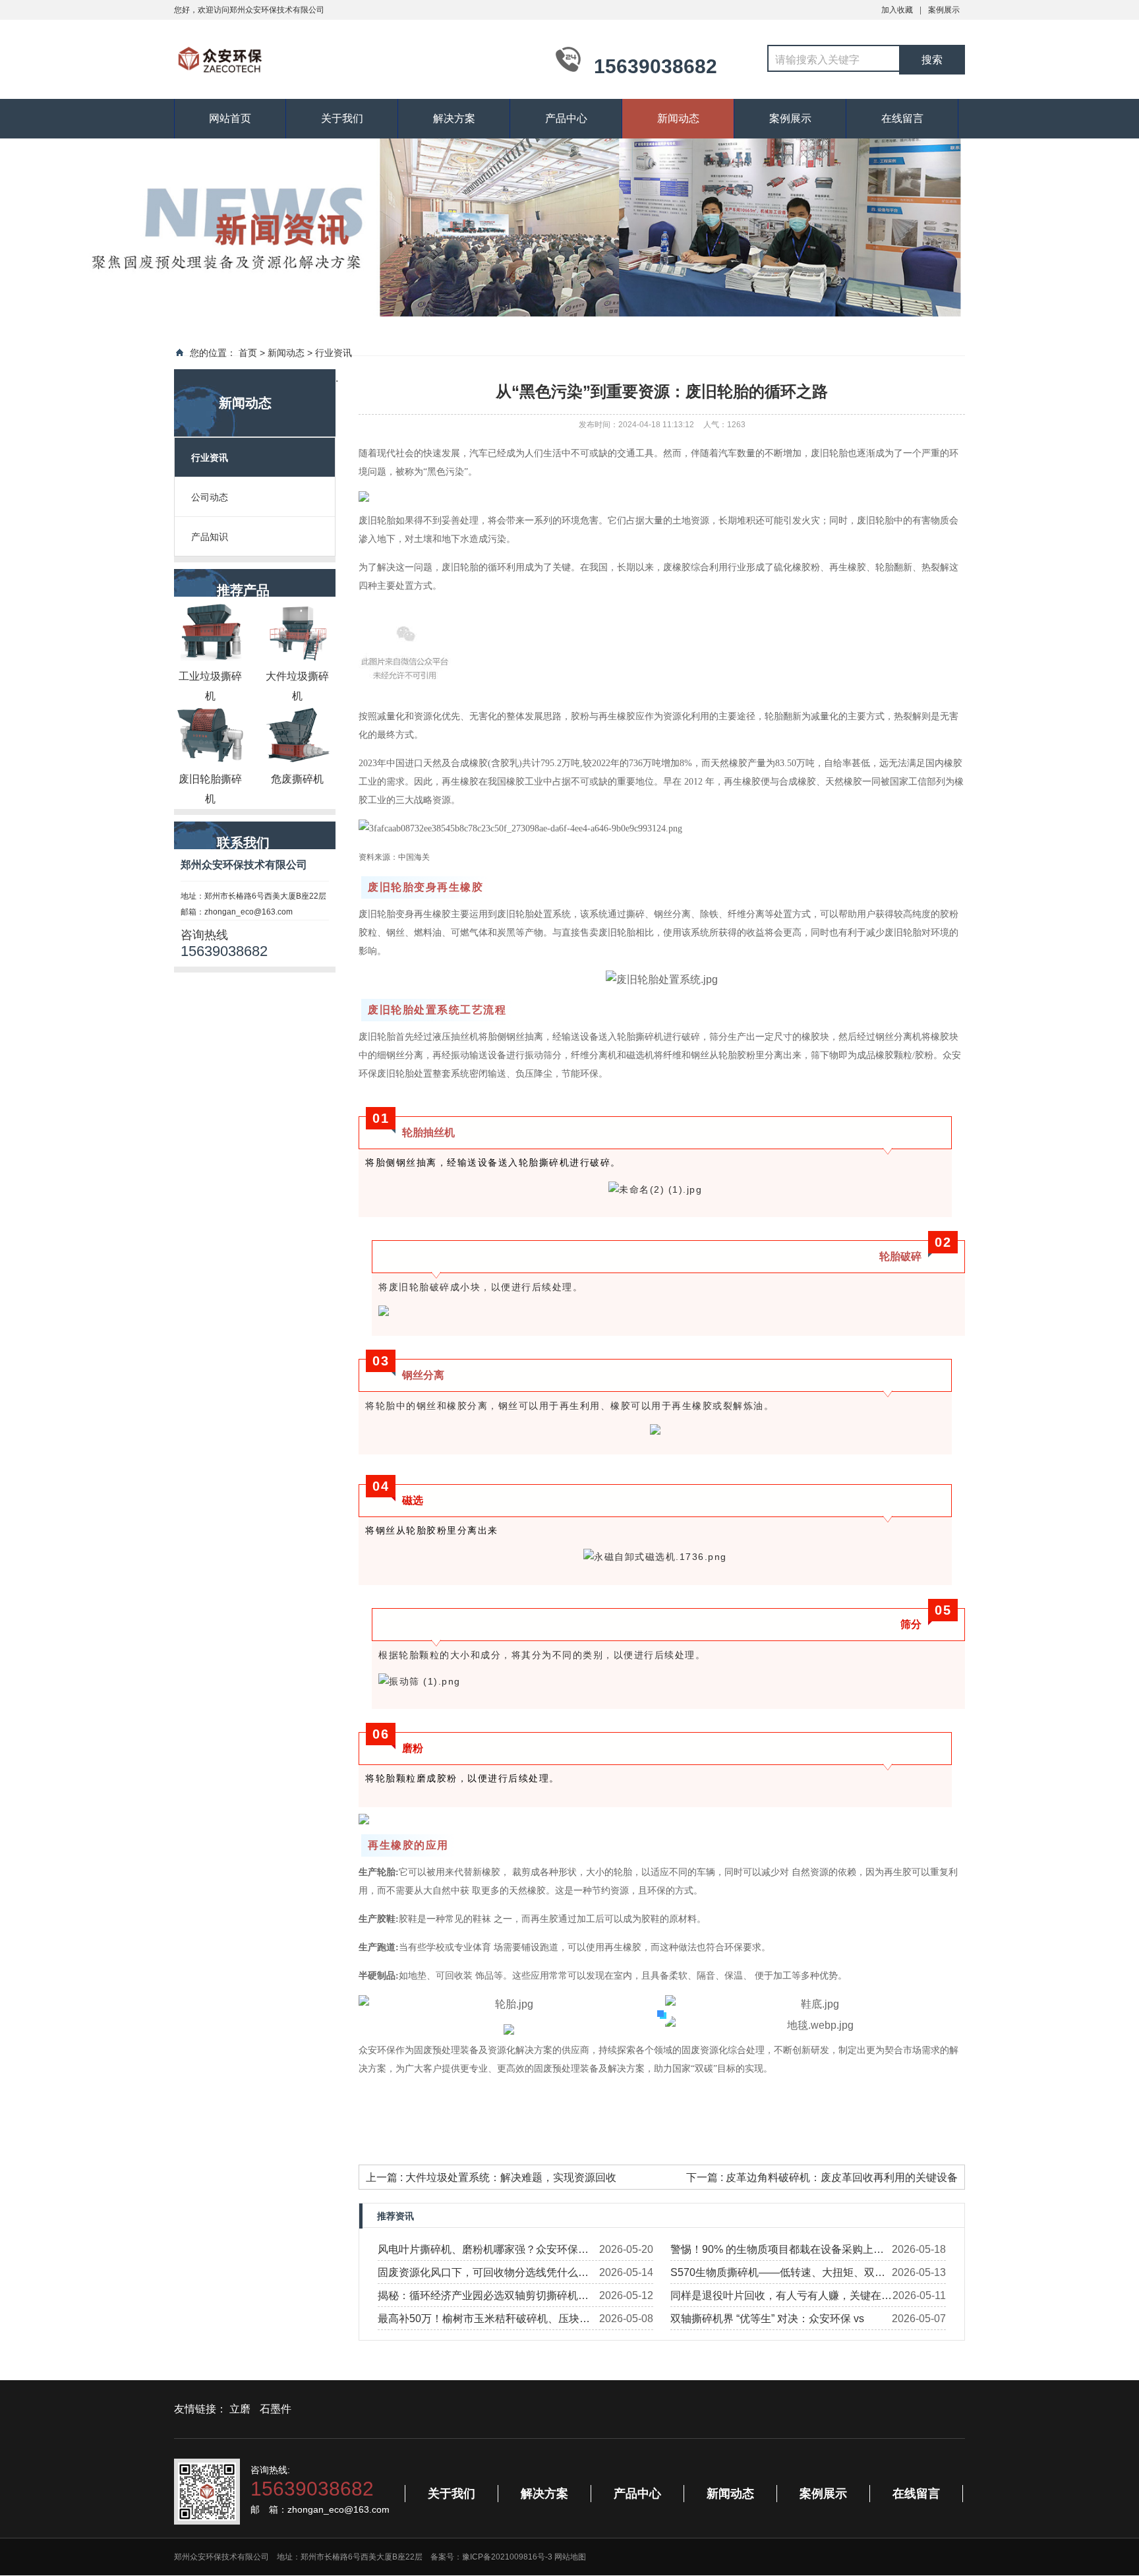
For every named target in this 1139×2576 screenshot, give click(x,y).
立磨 (240, 2409)
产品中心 (566, 118)
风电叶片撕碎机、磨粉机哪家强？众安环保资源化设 (483, 2252)
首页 (248, 353)
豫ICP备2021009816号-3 (507, 2557)
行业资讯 (334, 353)
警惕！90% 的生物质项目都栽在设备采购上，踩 (777, 2252)
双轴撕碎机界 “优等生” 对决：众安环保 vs (767, 2319)
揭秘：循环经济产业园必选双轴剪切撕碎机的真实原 (483, 2298)
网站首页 (230, 118)
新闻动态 (678, 118)
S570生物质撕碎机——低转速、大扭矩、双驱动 (778, 2275)
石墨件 (276, 2409)
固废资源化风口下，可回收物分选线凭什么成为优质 (483, 2275)
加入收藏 (897, 10)
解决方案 (454, 118)
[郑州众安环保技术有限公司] (352, 58)
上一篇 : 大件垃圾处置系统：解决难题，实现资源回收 (491, 2177)
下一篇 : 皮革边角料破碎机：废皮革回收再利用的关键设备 (822, 2177)
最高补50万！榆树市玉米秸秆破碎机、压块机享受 (484, 2321)
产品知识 (210, 537)
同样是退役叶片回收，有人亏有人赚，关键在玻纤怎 (781, 2298)
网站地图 (570, 2557)
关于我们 (342, 118)
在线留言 (902, 118)
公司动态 (210, 497)
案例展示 (944, 10)
